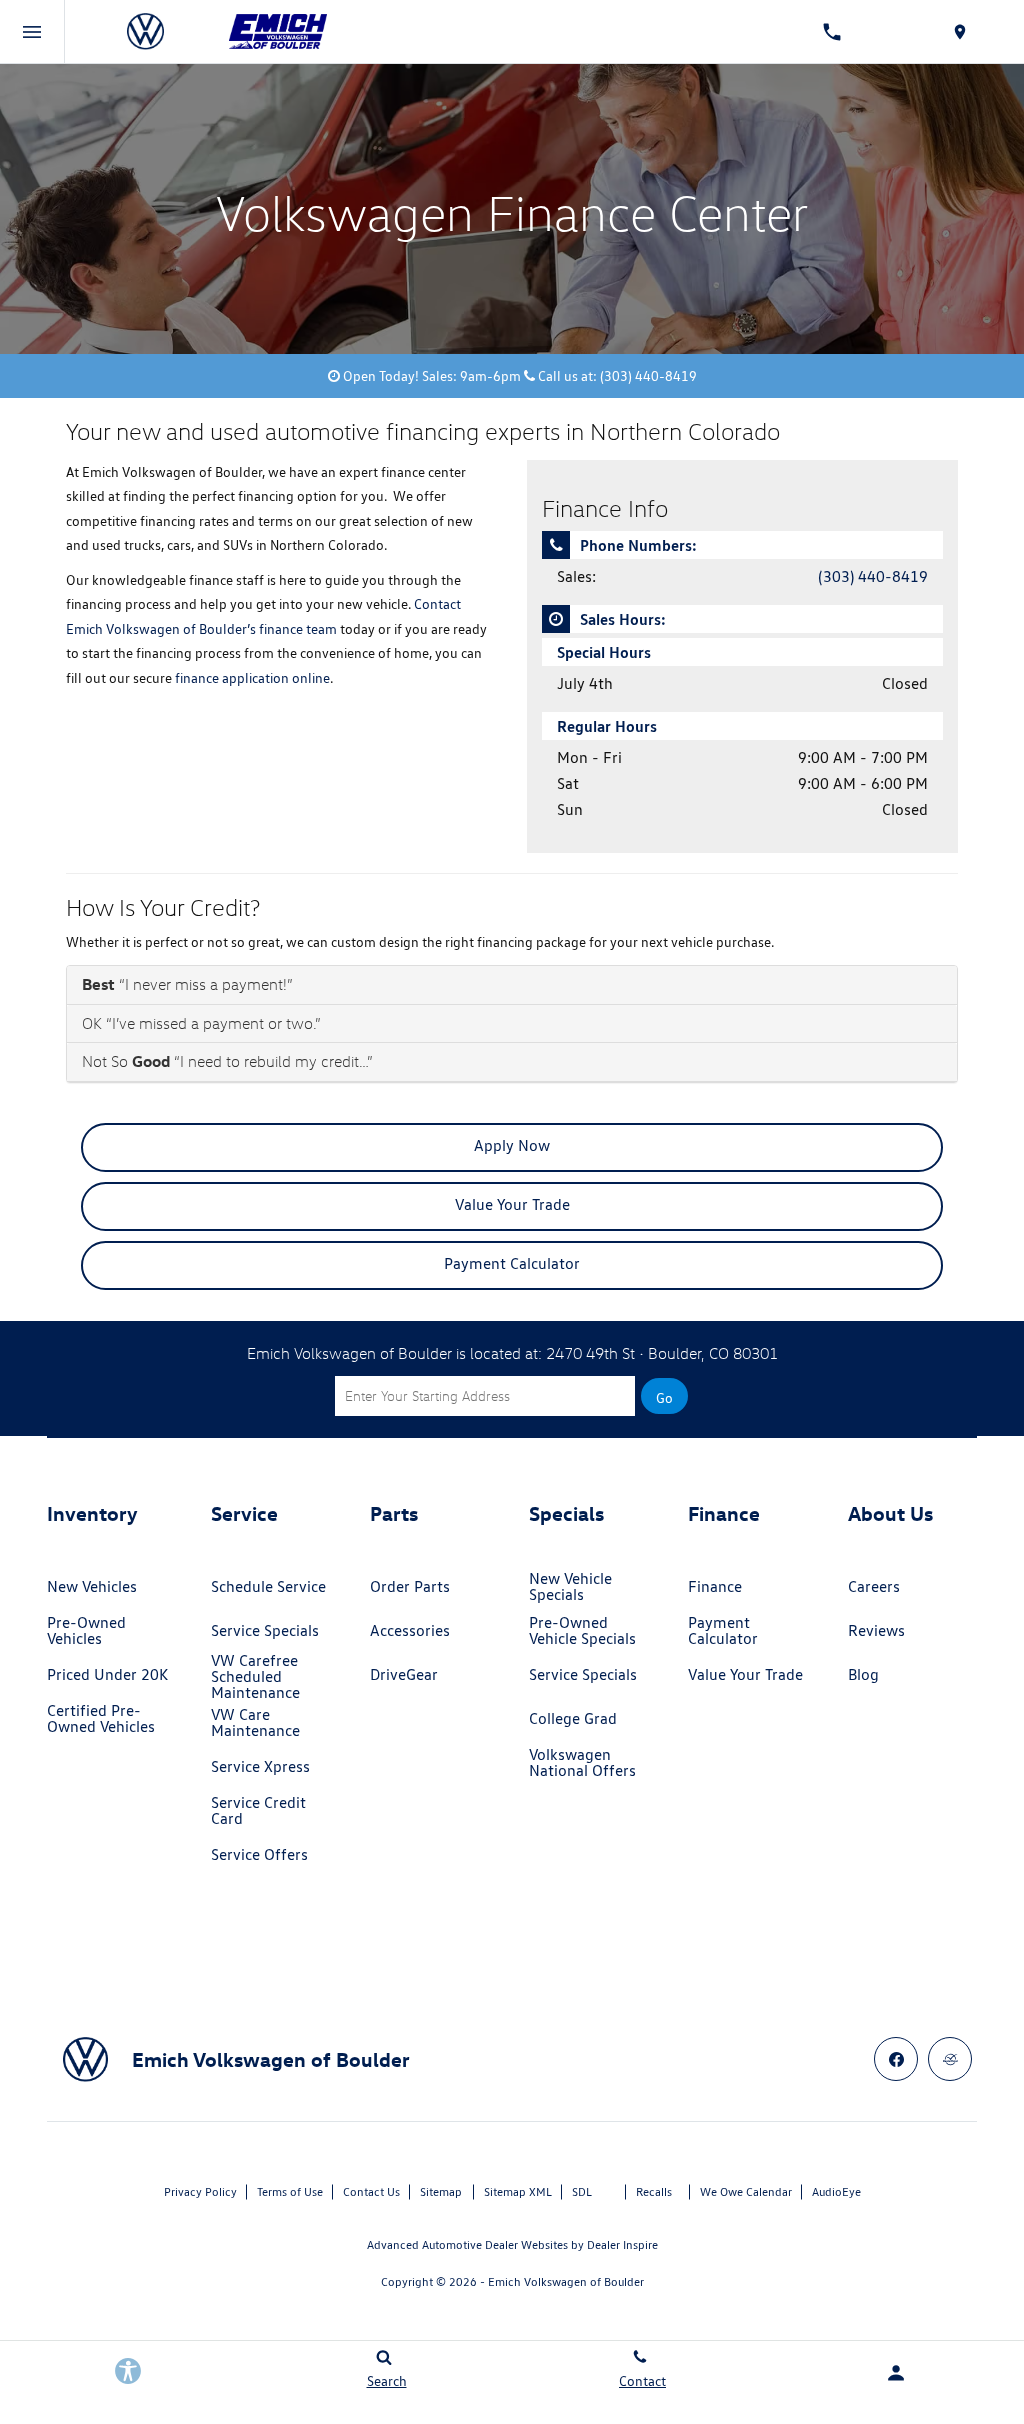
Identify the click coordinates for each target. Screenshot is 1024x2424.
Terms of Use (290, 2191)
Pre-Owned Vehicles (86, 1630)
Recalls (654, 2191)
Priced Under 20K (107, 1674)
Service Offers (259, 1854)
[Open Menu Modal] (32, 32)
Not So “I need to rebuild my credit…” (227, 1061)
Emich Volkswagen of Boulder (566, 2281)
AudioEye (836, 2191)
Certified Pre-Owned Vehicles (101, 1718)
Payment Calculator (512, 1263)
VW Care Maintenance (255, 1722)
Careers (874, 1586)
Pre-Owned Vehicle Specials (582, 1630)
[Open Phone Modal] (832, 32)
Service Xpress (260, 1766)
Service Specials (265, 1630)
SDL (582, 2191)
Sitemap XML (518, 2191)
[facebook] (896, 2059)
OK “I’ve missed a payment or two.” (201, 1023)
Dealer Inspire (622, 2244)
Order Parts (410, 1586)
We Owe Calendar (746, 2191)
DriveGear (404, 1674)
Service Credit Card (258, 1810)
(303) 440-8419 (873, 576)
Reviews (876, 1630)
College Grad (573, 1718)
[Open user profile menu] (896, 2373)
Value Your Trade (512, 1204)
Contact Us (371, 2191)
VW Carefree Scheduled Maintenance (255, 1677)
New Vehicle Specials (570, 1586)
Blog (863, 1674)
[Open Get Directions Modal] (960, 32)
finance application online (252, 678)
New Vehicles (92, 1586)
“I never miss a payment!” (187, 984)
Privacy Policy (200, 2191)
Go (664, 1398)
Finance (715, 1586)
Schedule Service (268, 1586)
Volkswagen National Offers (582, 1762)
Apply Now (512, 1145)
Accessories (410, 1630)
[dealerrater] (950, 2059)
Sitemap (441, 2191)
